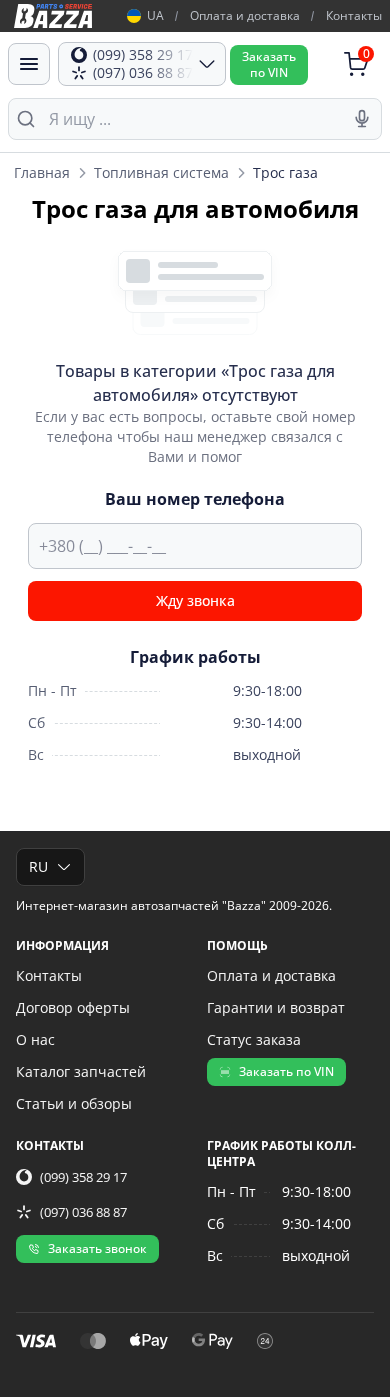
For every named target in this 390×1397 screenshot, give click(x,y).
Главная (42, 172)
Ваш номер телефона (195, 499)
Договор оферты (73, 1007)
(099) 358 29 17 (83, 1177)
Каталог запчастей (81, 1071)
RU (38, 866)
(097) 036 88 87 (83, 1212)
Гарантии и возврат (276, 1007)
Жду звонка (195, 600)
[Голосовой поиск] (362, 119)
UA (155, 16)
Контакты (354, 15)
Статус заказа (254, 1039)
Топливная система (161, 172)
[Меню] (29, 64)
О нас (35, 1039)
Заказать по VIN (286, 1071)
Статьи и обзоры (74, 1103)
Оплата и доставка (245, 15)
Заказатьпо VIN (269, 64)
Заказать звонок (97, 1248)
